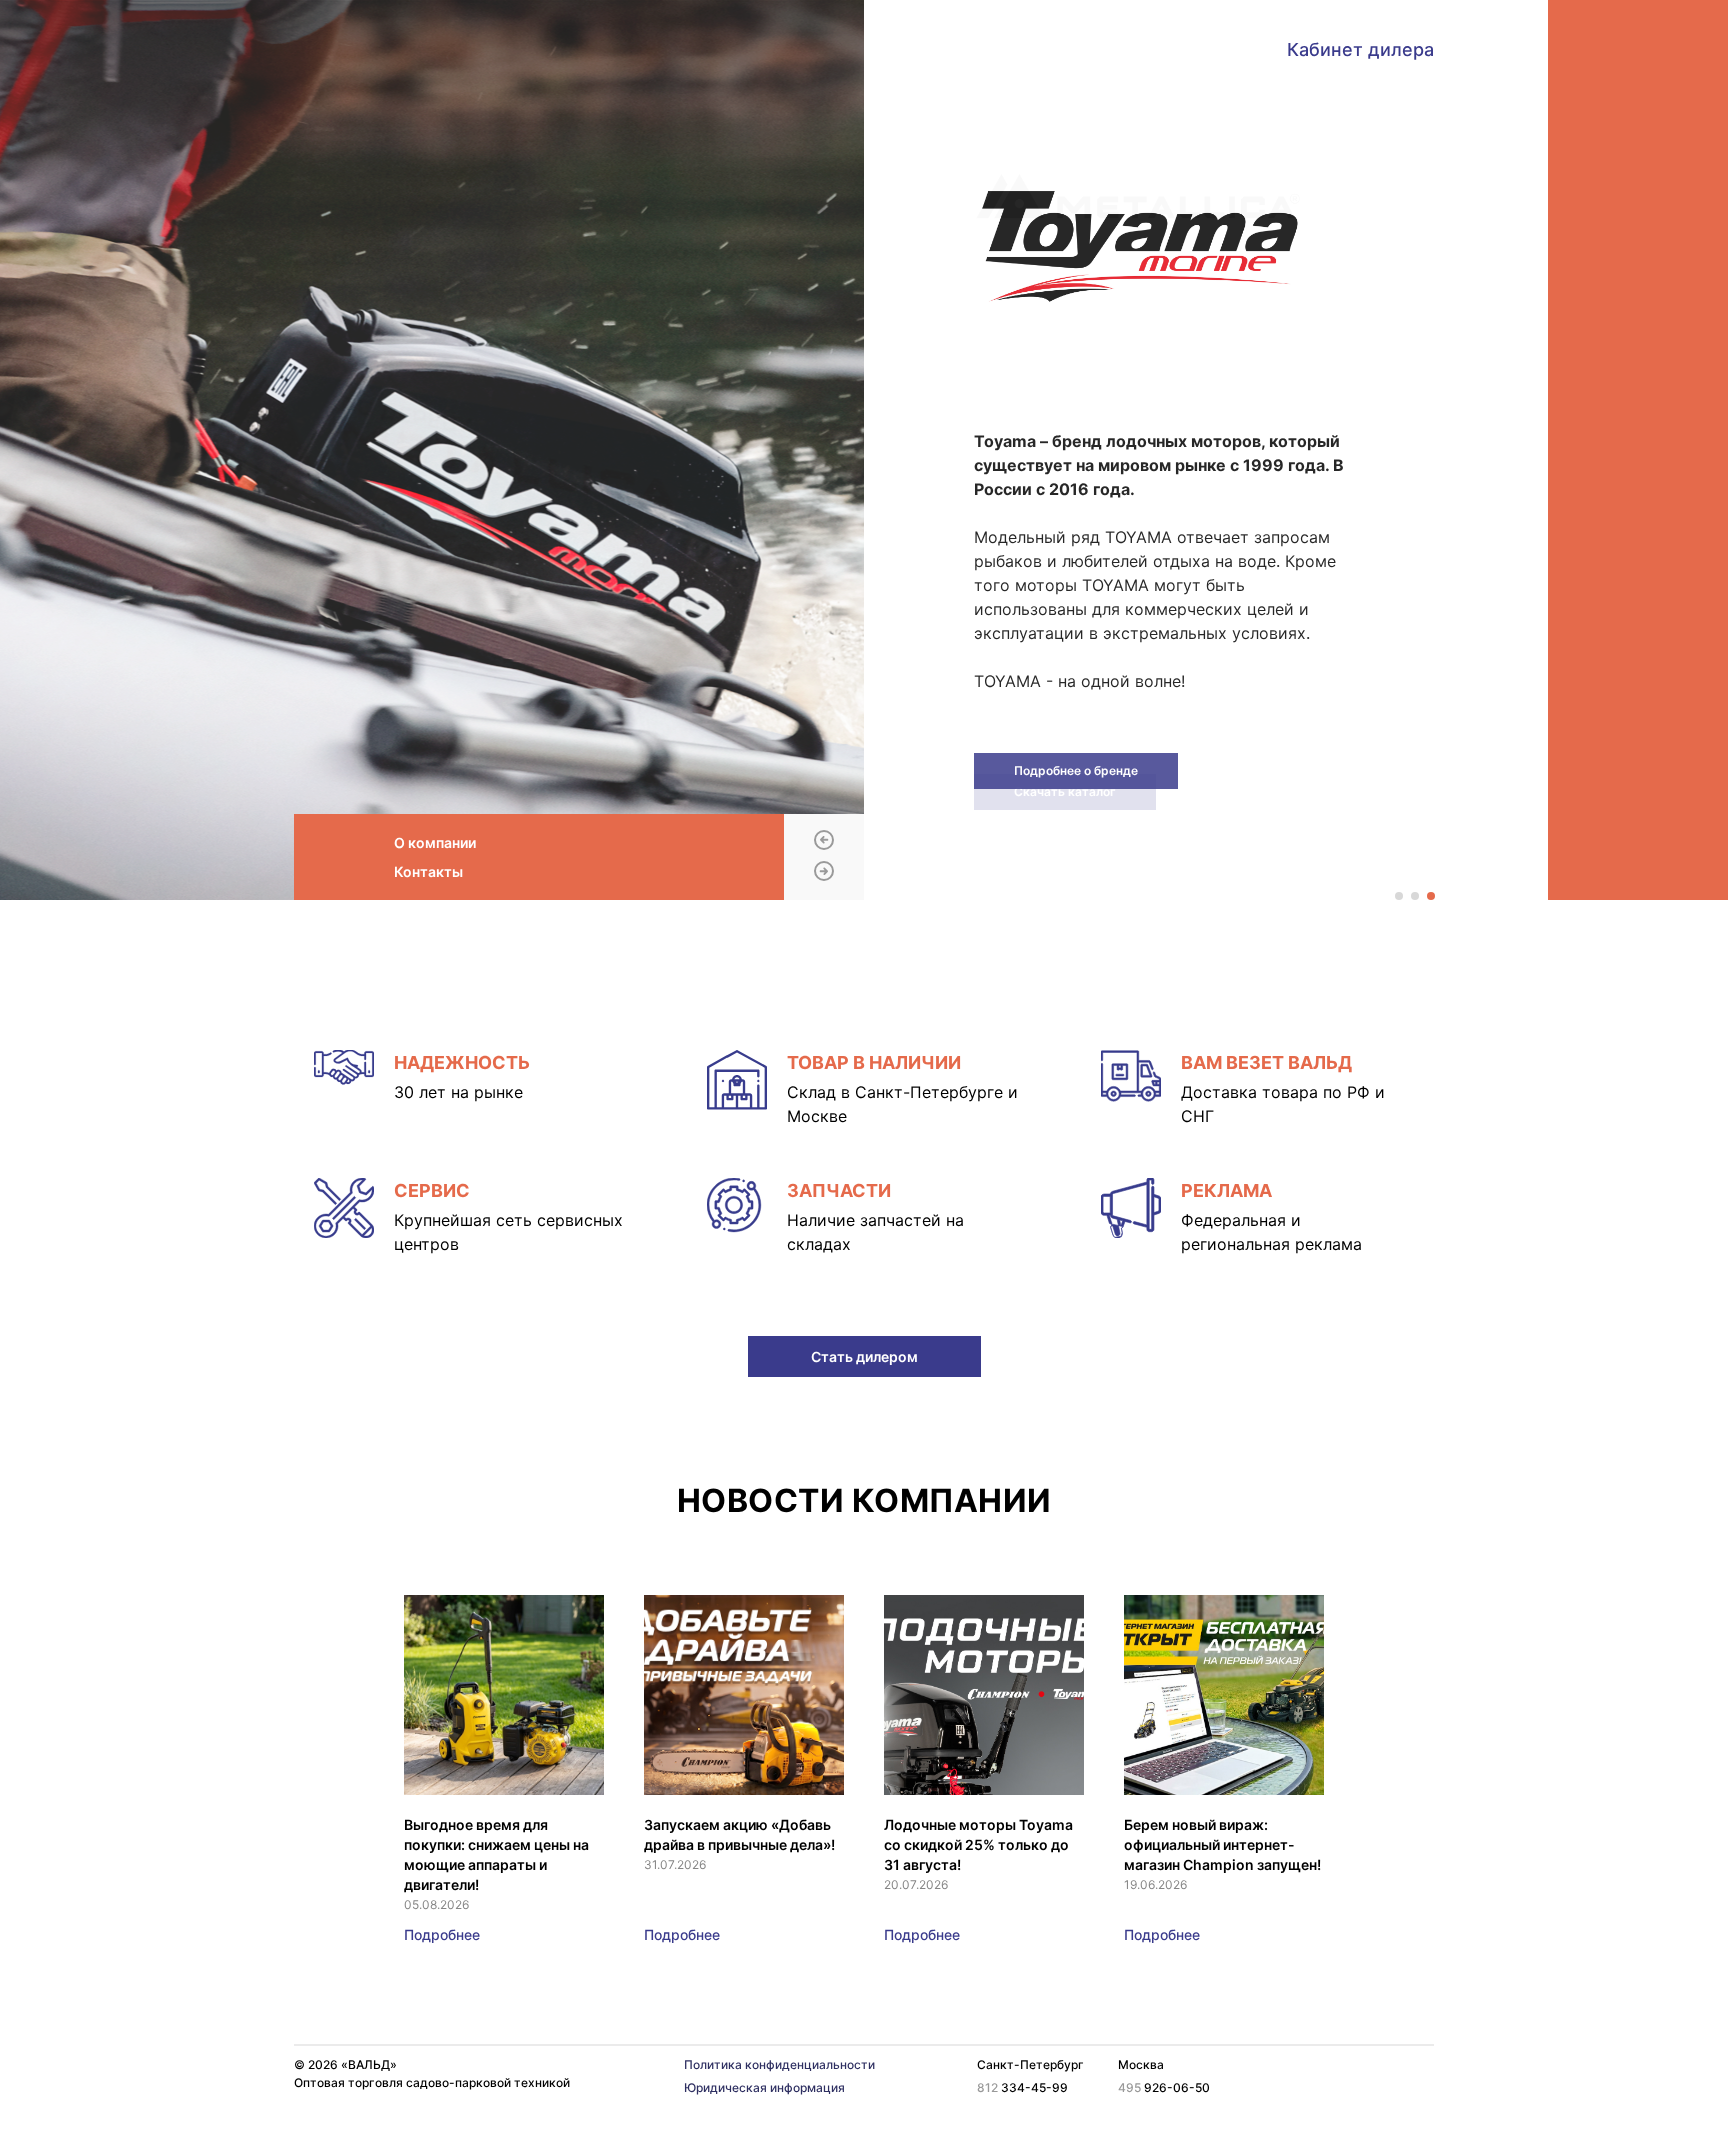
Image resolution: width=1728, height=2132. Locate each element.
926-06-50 (1164, 2087)
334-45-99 (1022, 2087)
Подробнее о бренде (1076, 770)
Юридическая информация (764, 2087)
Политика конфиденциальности (779, 2064)
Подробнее (442, 1934)
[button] (824, 841)
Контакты (428, 871)
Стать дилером (864, 1356)
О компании (435, 842)
